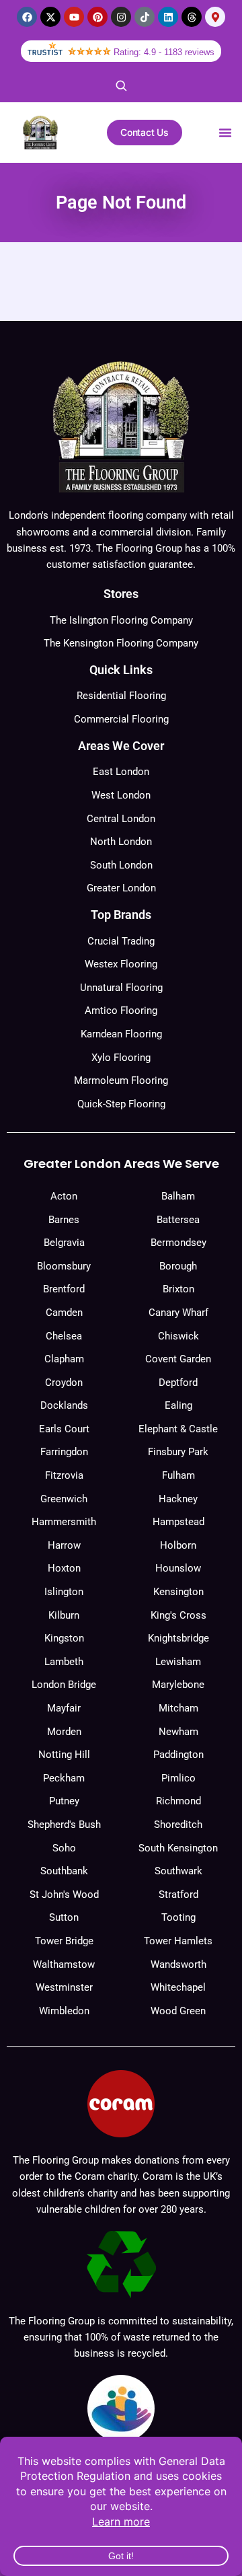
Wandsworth (178, 1964)
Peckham (64, 1778)
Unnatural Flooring (121, 988)
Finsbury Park (178, 1452)
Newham (178, 1732)
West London (121, 795)
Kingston (64, 1638)
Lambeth (64, 1662)
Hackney (178, 1499)
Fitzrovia (64, 1475)
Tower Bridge (64, 1941)
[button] (225, 133)
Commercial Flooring (121, 719)
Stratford (178, 1894)
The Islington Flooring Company (121, 620)
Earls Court (64, 1429)
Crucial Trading (121, 941)
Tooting (178, 1917)
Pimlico (178, 1778)
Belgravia (64, 1243)
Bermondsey (178, 1243)
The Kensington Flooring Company (121, 643)
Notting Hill (64, 1755)
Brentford (64, 1289)
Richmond (178, 1801)
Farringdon (64, 1452)
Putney (64, 1801)
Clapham (64, 1359)
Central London (121, 819)
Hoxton (64, 1568)
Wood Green (178, 2011)
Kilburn (64, 1615)
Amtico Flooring (121, 1010)
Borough (178, 1266)
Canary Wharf (178, 1313)
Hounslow (178, 1568)
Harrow (64, 1545)
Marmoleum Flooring (121, 1080)
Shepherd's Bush (64, 1825)
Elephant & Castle (178, 1429)
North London (121, 842)
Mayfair (64, 1708)
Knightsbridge (178, 1638)
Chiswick (178, 1336)
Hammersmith (64, 1522)
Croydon (64, 1383)
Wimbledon (64, 2011)
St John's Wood (64, 1894)
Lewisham (178, 1662)
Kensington (178, 1592)
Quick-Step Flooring (121, 1104)
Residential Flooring (121, 696)
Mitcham (178, 1708)
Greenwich (64, 1499)
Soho (64, 1848)
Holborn (178, 1545)
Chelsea (64, 1336)
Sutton (64, 1917)
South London (121, 865)
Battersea (178, 1220)
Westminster (64, 1987)
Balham (178, 1196)
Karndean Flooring (121, 1034)
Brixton (178, 1289)
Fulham (178, 1475)
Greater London (121, 888)
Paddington (178, 1755)
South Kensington (178, 1848)
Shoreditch (178, 1825)
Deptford (178, 1383)
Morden (64, 1732)
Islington (64, 1592)
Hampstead (178, 1522)
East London (121, 772)
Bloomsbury (64, 1266)
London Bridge (64, 1685)
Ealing (178, 1405)
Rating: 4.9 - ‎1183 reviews (164, 52)
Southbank (64, 1871)
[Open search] (121, 85)
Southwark (178, 1871)
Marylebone (178, 1685)
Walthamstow (64, 1964)
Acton (64, 1196)
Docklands (64, 1405)
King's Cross (178, 1615)
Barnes (64, 1220)
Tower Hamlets (178, 1941)
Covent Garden (178, 1359)
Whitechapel (178, 1987)
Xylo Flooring (121, 1058)
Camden (64, 1313)
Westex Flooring (121, 964)
